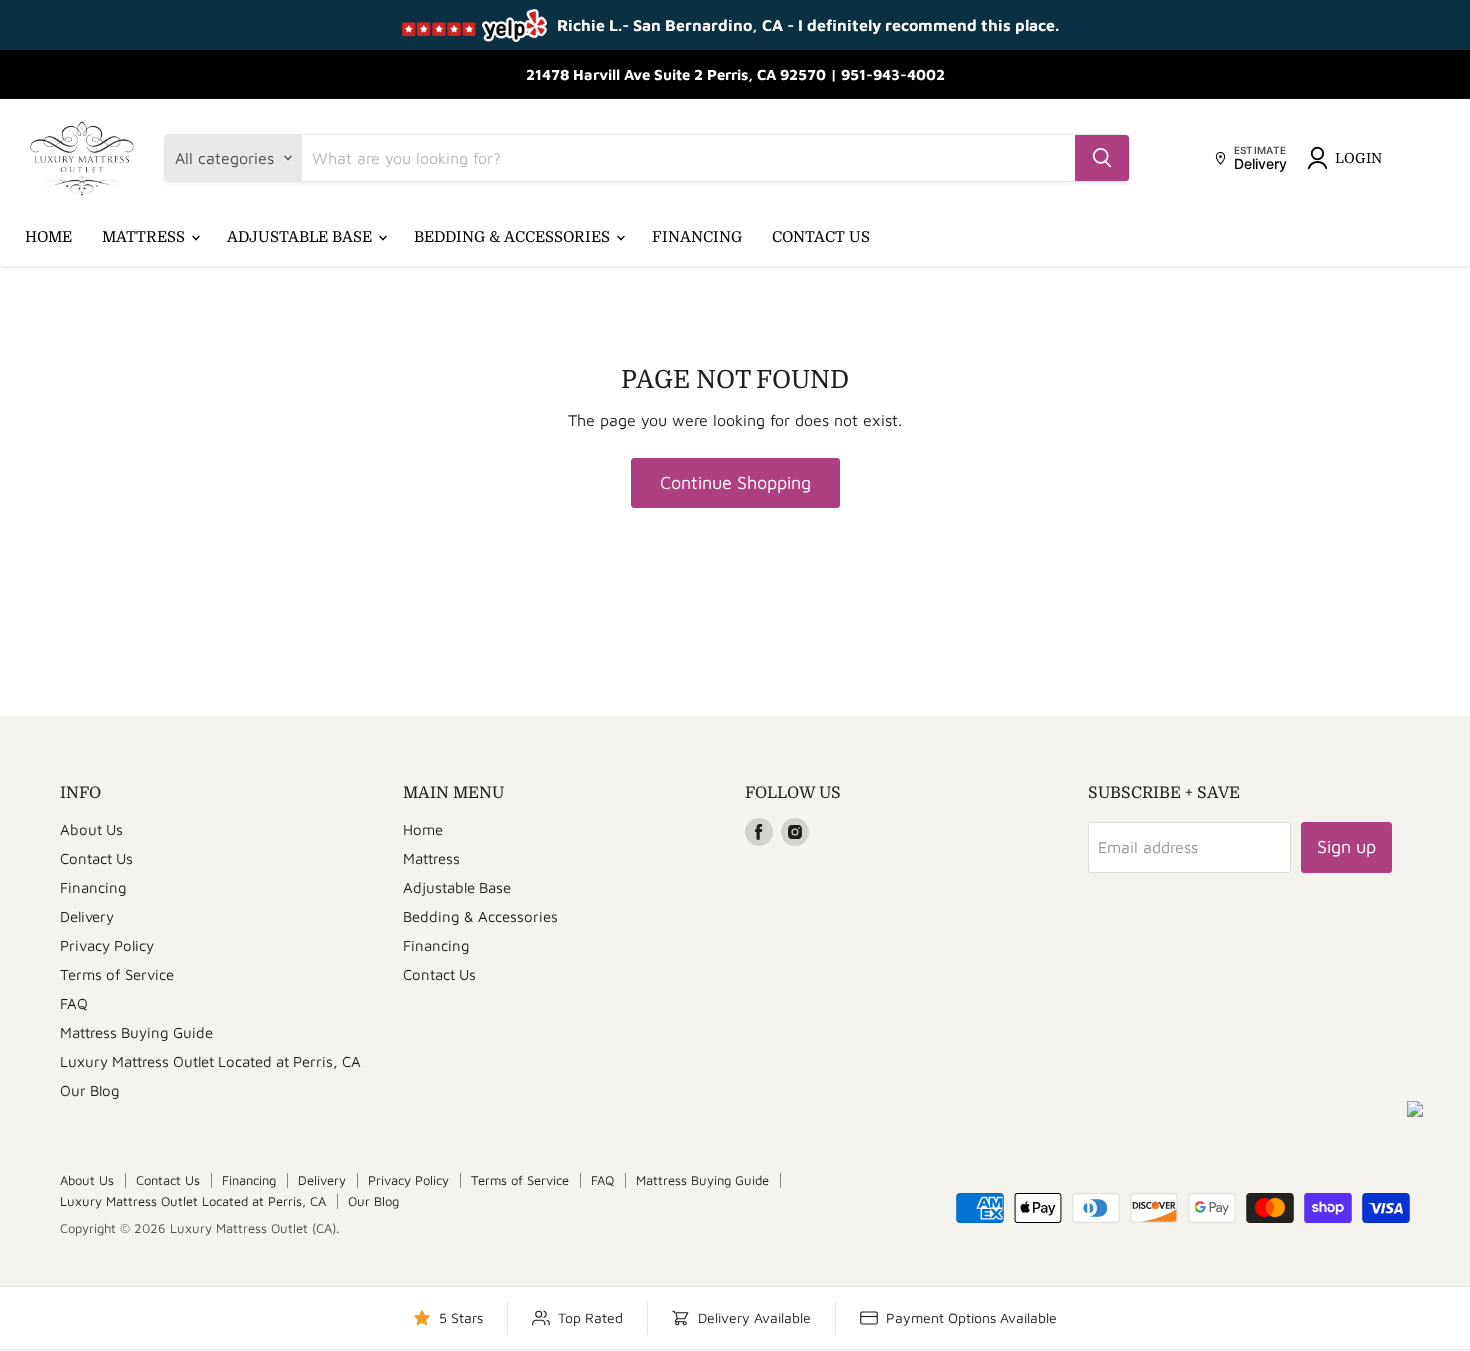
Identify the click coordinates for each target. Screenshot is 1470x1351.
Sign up (1346, 846)
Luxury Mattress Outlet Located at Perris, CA (210, 1061)
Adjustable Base (301, 237)
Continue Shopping (735, 482)
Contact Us (821, 237)
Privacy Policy (107, 945)
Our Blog (90, 1090)
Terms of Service (117, 974)
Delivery (87, 916)
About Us (91, 829)
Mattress (145, 237)
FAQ (74, 1003)
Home (48, 237)
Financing (697, 237)
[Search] (1102, 158)
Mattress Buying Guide (136, 1032)
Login (1358, 158)
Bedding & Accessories (514, 237)
